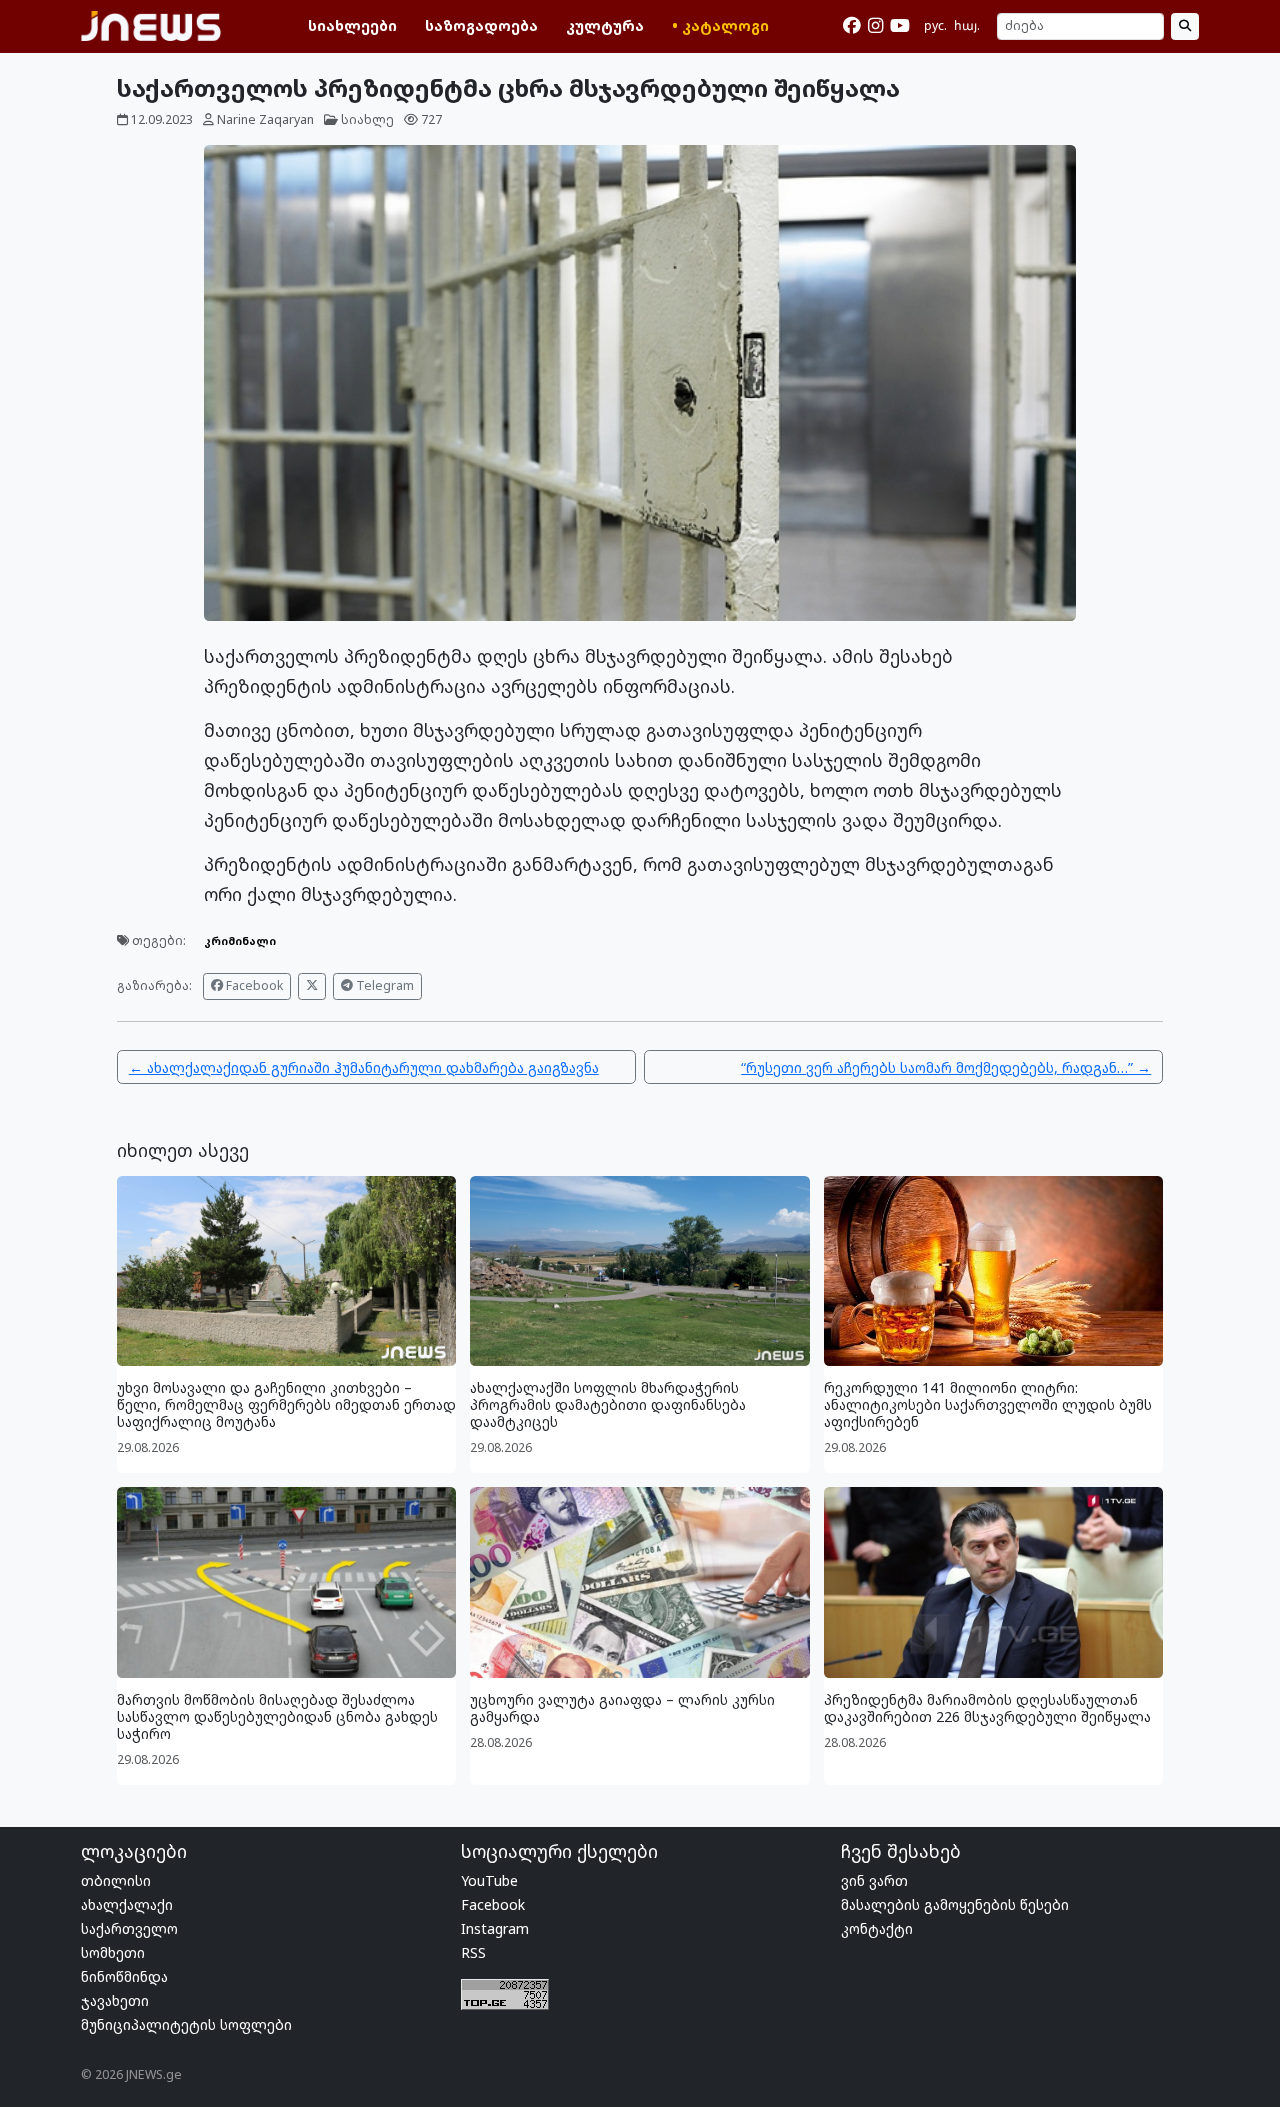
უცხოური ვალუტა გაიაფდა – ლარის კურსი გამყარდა (622, 1708)
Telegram (383, 985)
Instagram (495, 1928)
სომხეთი (113, 1952)
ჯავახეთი (115, 2000)
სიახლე (367, 119)
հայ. (967, 25)
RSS (473, 1952)
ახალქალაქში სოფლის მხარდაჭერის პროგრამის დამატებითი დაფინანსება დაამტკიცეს (608, 1404)
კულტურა (605, 25)
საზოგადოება (481, 25)
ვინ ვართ (874, 1880)
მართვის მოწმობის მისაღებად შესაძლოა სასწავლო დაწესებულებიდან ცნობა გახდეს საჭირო (277, 1716)
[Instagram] (875, 26)
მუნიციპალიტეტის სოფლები (186, 2024)
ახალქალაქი (127, 1904)
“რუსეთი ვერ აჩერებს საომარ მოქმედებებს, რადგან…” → (946, 1067)
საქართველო (129, 1928)
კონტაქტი (877, 1928)
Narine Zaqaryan (265, 119)
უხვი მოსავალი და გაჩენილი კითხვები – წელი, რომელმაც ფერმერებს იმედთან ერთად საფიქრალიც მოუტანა (286, 1404)
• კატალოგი (720, 25)
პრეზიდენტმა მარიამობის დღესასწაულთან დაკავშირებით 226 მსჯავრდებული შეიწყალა (987, 1708)
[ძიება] (1185, 27)
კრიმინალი (240, 941)
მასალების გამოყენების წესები (955, 1904)
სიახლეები (352, 25)
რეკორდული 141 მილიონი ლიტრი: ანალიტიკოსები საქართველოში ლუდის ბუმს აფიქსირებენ (988, 1404)
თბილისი (116, 1880)
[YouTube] (900, 26)
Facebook (253, 985)
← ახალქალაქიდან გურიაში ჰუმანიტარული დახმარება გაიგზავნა (364, 1067)
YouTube (489, 1880)
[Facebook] (852, 26)
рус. (935, 25)
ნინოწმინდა (124, 1976)
